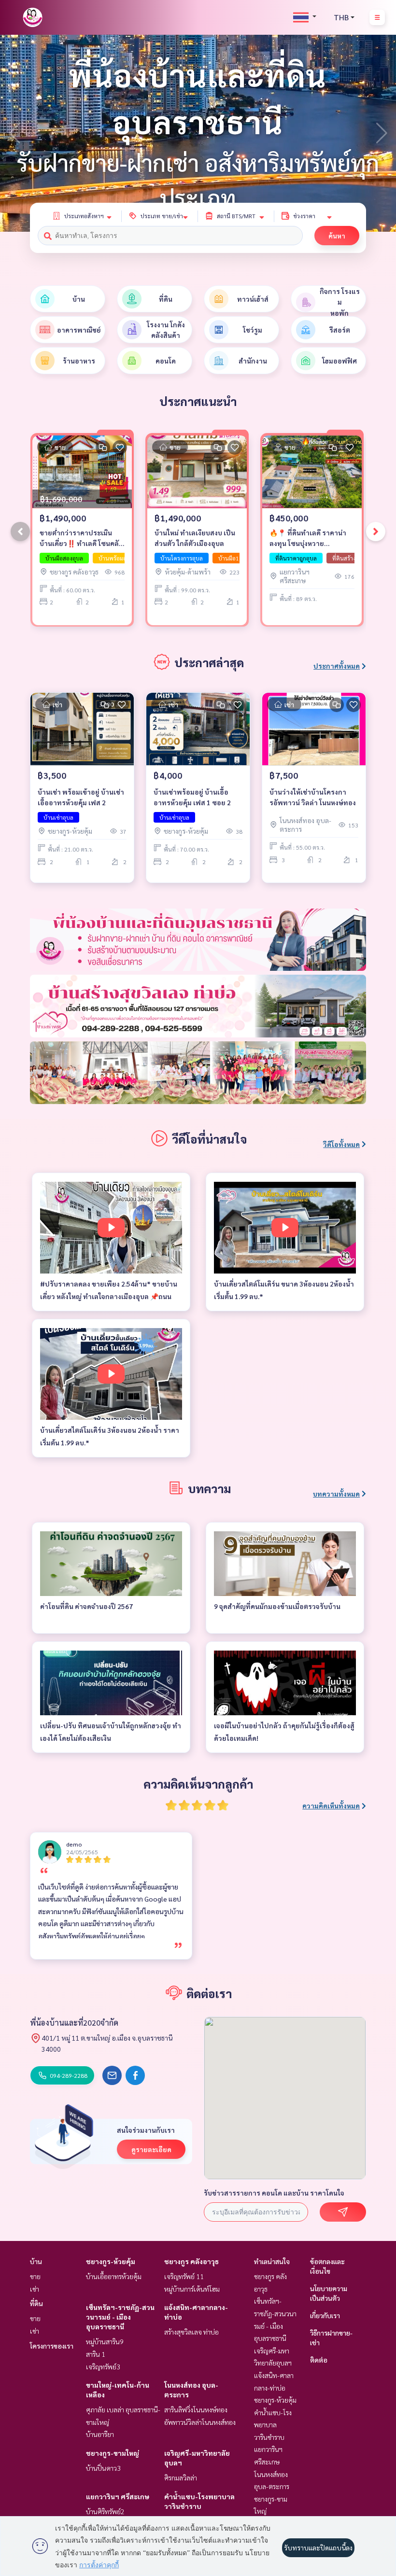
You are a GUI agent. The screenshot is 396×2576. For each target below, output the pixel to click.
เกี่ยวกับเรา (325, 2315)
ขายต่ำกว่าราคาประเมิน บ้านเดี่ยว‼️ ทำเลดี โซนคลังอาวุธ (81, 539)
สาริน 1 (96, 2354)
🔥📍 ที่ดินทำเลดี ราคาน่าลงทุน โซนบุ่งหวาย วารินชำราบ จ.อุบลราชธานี (310, 539)
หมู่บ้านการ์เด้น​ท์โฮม (192, 2289)
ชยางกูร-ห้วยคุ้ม (111, 2261)
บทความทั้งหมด (336, 1494)
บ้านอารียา (100, 2434)
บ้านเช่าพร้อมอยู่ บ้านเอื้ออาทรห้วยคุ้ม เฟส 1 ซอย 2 (192, 797)
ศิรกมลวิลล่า (181, 2478)
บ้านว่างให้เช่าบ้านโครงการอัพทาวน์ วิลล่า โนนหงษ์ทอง (313, 797)
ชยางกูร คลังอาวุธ (191, 2261)
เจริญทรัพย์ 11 (184, 2276)
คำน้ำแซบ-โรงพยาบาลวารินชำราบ (273, 2425)
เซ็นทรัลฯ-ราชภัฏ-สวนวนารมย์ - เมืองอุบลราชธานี (120, 2317)
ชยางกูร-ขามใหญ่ (113, 2453)
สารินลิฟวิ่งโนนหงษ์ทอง (196, 2409)
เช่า (35, 2289)
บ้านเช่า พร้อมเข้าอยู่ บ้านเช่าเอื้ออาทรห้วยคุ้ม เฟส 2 (81, 797)
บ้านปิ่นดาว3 (103, 2468)
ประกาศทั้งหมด (337, 666)
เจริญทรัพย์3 (103, 2366)
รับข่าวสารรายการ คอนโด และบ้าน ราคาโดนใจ (274, 2193)
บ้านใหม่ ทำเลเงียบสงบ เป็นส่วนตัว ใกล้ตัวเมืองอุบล (195, 538)
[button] (382, 133)
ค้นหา (337, 236)
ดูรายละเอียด (151, 2149)
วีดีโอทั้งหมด (341, 1144)
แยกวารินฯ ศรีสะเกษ (118, 2496)
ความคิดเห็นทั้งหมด (331, 1806)
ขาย (35, 2276)
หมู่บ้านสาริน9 (105, 2341)
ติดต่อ (319, 2360)
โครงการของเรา (52, 2346)
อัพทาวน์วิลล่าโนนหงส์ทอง (200, 2422)
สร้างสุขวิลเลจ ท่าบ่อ (191, 2332)
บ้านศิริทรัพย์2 (105, 2511)
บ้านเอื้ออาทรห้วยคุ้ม (114, 2276)
